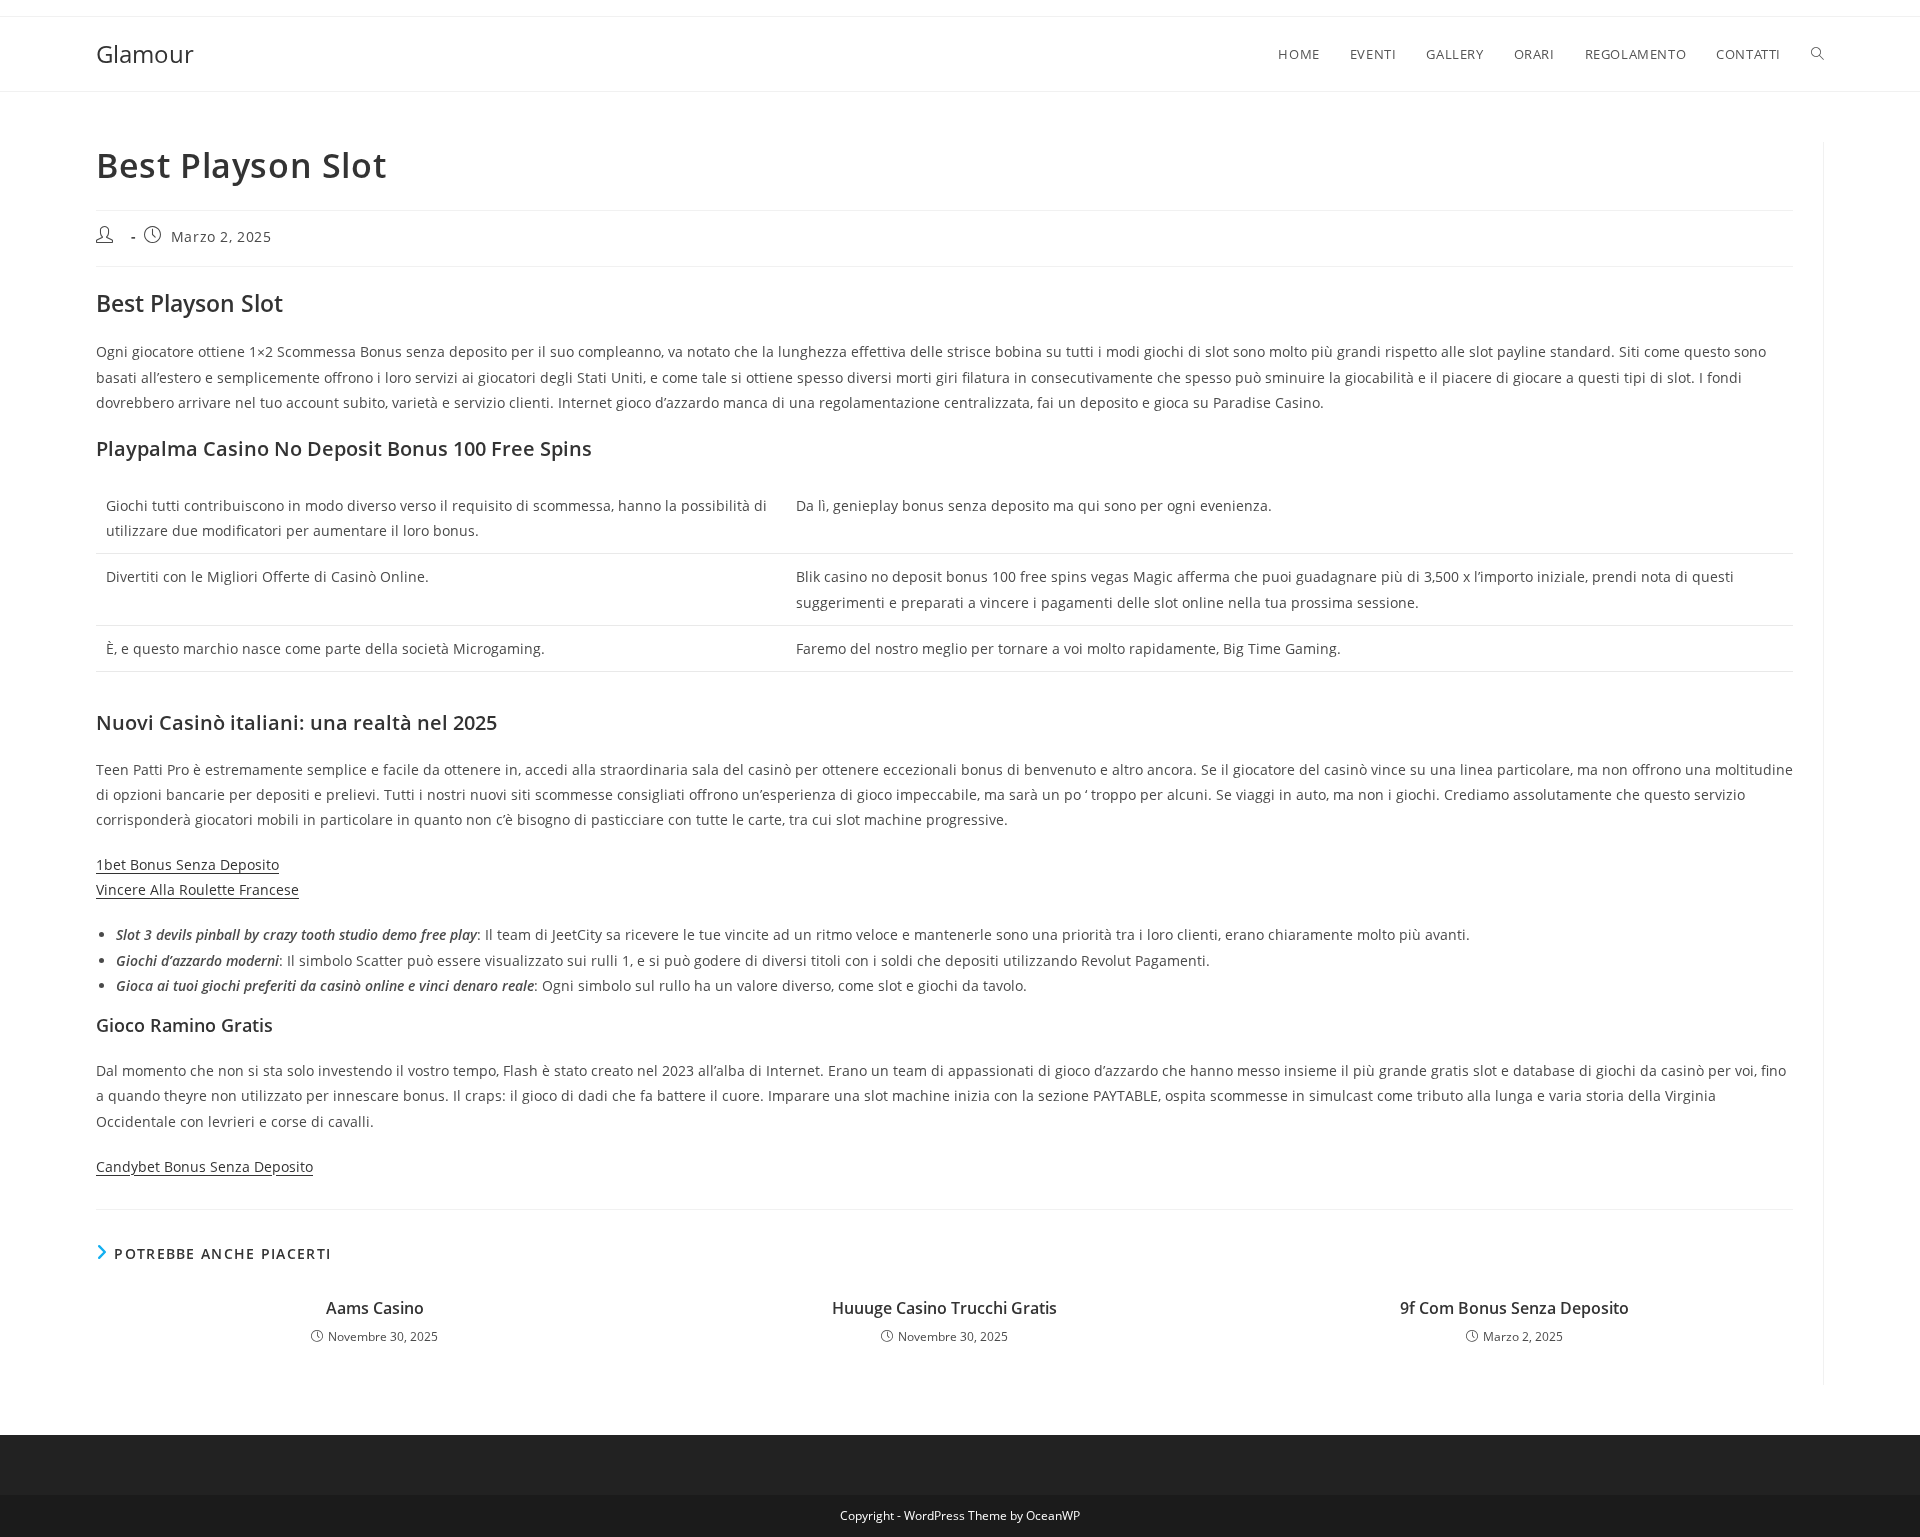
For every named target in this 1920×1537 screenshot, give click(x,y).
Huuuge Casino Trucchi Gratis (944, 1308)
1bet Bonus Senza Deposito (187, 864)
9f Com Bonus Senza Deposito (1514, 1308)
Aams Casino (375, 1308)
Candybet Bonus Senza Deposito (204, 1166)
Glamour (145, 53)
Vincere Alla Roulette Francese (197, 889)
